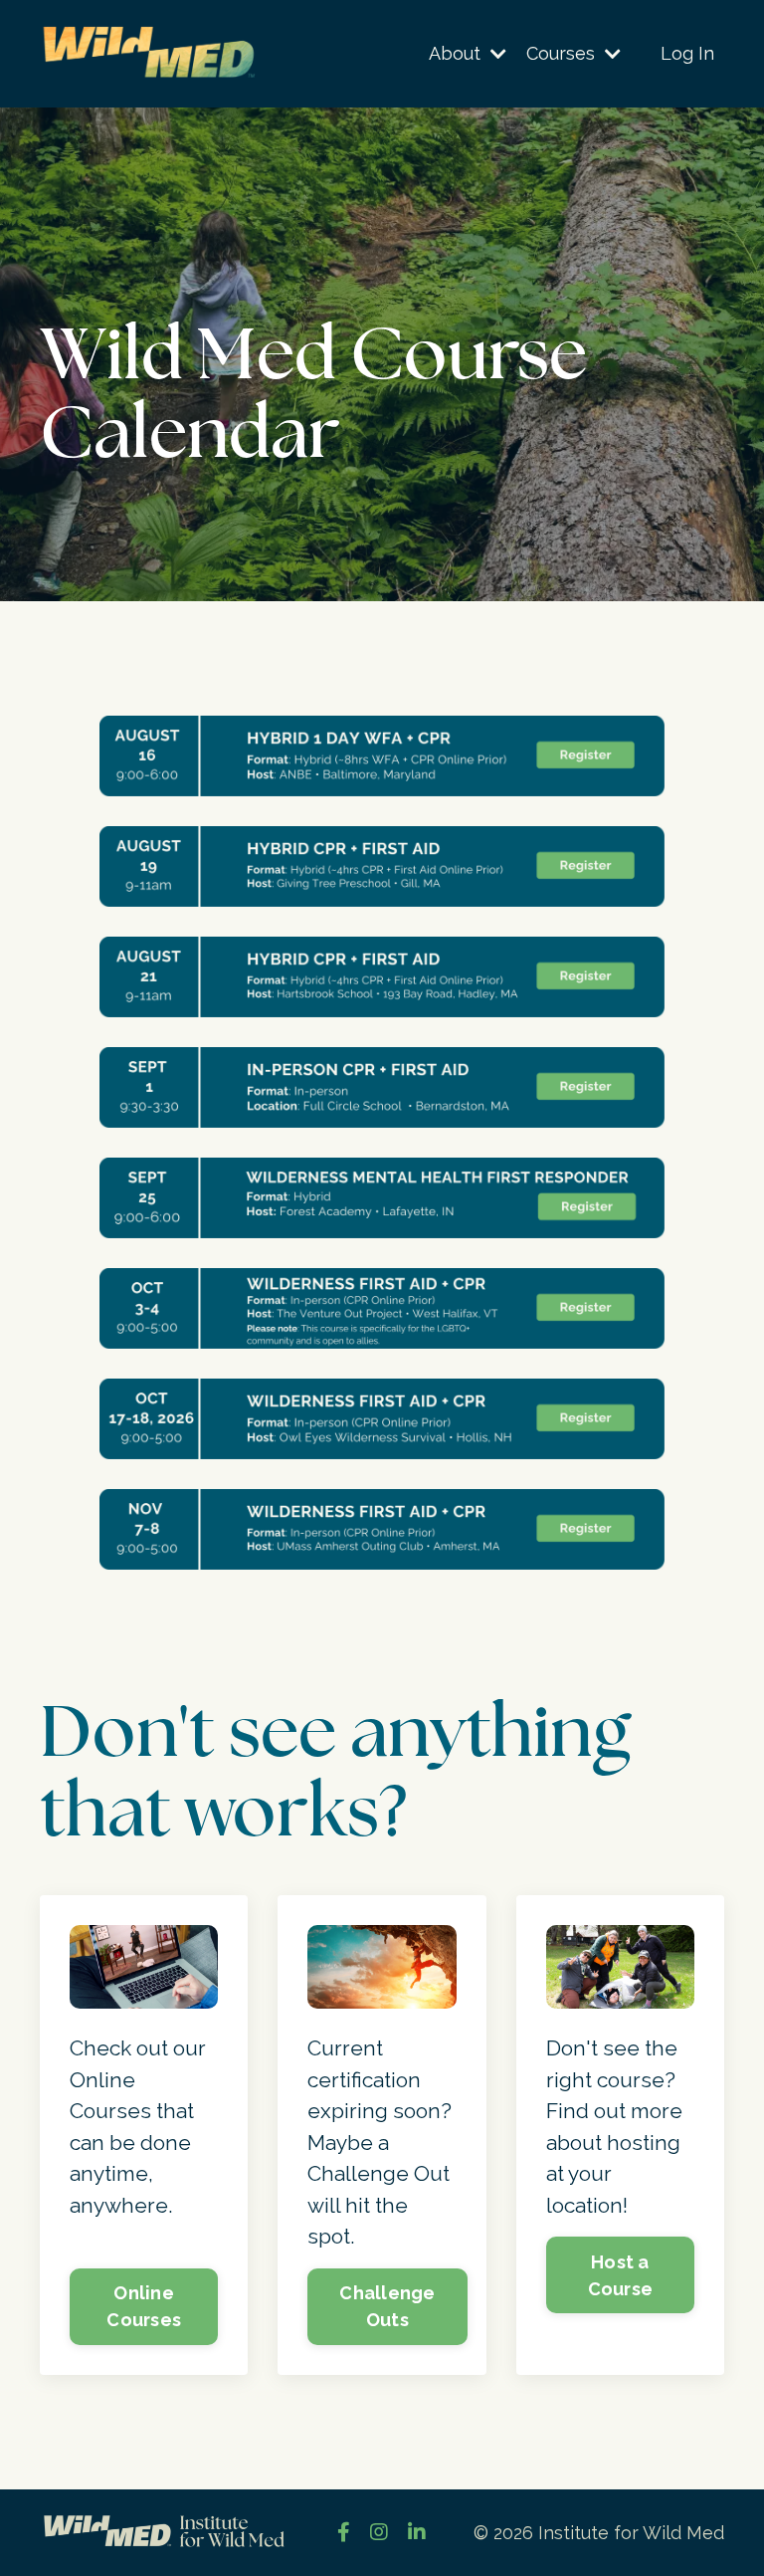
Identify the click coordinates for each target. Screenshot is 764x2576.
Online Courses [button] (144, 2306)
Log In (687, 53)
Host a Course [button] (621, 2275)
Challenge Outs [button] (387, 2306)
